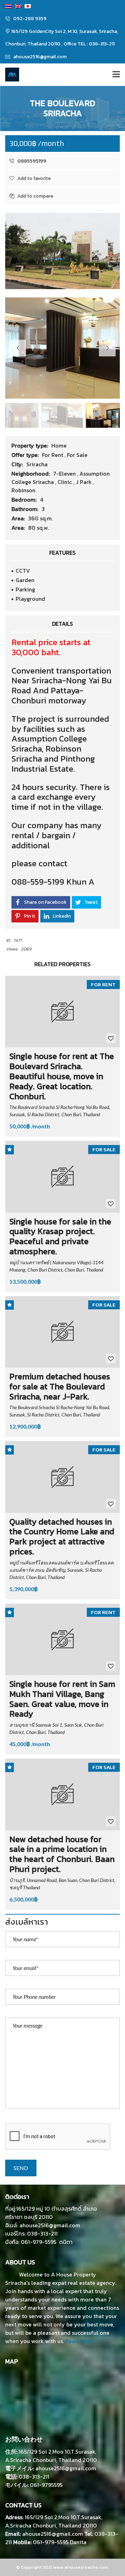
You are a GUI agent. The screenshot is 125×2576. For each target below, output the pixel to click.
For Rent (53, 455)
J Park (84, 482)
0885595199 (31, 161)
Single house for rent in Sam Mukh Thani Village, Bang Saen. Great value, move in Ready (62, 1699)
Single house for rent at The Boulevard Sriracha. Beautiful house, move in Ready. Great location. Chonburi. (62, 1076)
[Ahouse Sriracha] (10, 75)
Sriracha (37, 464)
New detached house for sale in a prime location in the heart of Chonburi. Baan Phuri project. (62, 1854)
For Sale (77, 455)
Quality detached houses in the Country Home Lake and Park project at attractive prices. (62, 1537)
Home (59, 445)
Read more (79, 2341)
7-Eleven (65, 474)
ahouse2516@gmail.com (39, 57)
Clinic (65, 482)
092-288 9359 (29, 19)
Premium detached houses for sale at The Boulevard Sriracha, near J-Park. (60, 1386)
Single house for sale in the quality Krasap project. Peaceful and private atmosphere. (60, 1236)
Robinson (23, 490)
